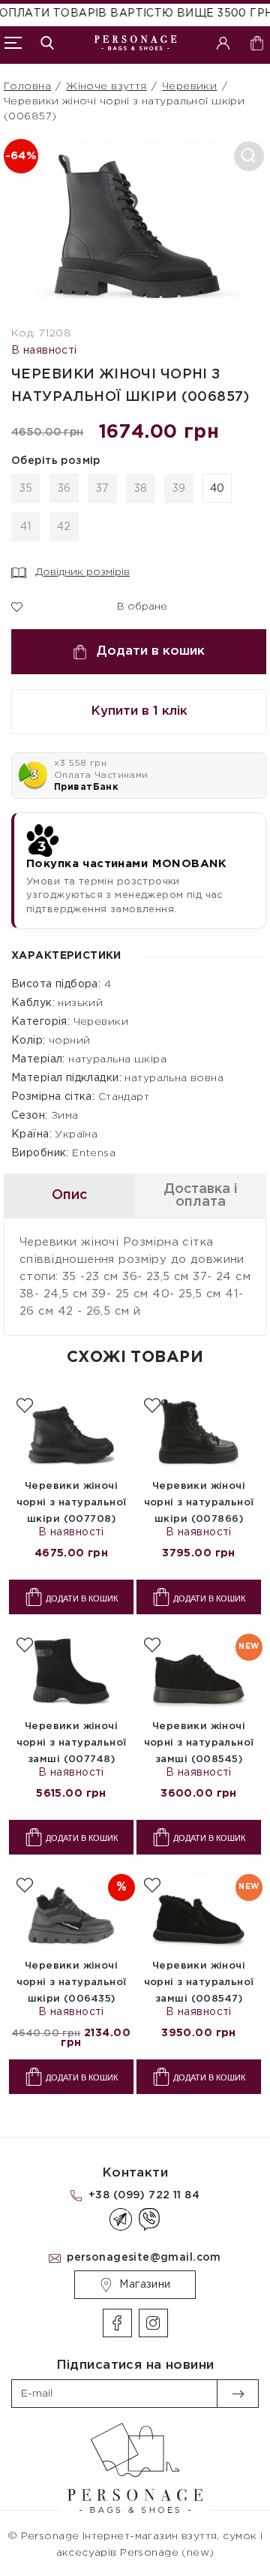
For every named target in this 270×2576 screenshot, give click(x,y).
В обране (133, 605)
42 (64, 527)
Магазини (145, 2285)
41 (26, 527)
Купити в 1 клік (139, 711)
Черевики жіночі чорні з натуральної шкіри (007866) (199, 1503)
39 (179, 489)
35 (26, 489)
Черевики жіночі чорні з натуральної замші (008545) (199, 1743)
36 (64, 489)
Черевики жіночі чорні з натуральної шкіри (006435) (72, 1982)
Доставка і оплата (201, 1196)
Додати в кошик (151, 651)
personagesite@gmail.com (144, 2258)
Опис (69, 1195)
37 (103, 489)
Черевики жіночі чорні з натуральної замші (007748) (72, 1743)
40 (217, 489)
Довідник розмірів (82, 572)
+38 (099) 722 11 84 (144, 2195)
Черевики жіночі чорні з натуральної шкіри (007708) (72, 1503)
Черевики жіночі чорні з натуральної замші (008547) (199, 1982)
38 (141, 489)
